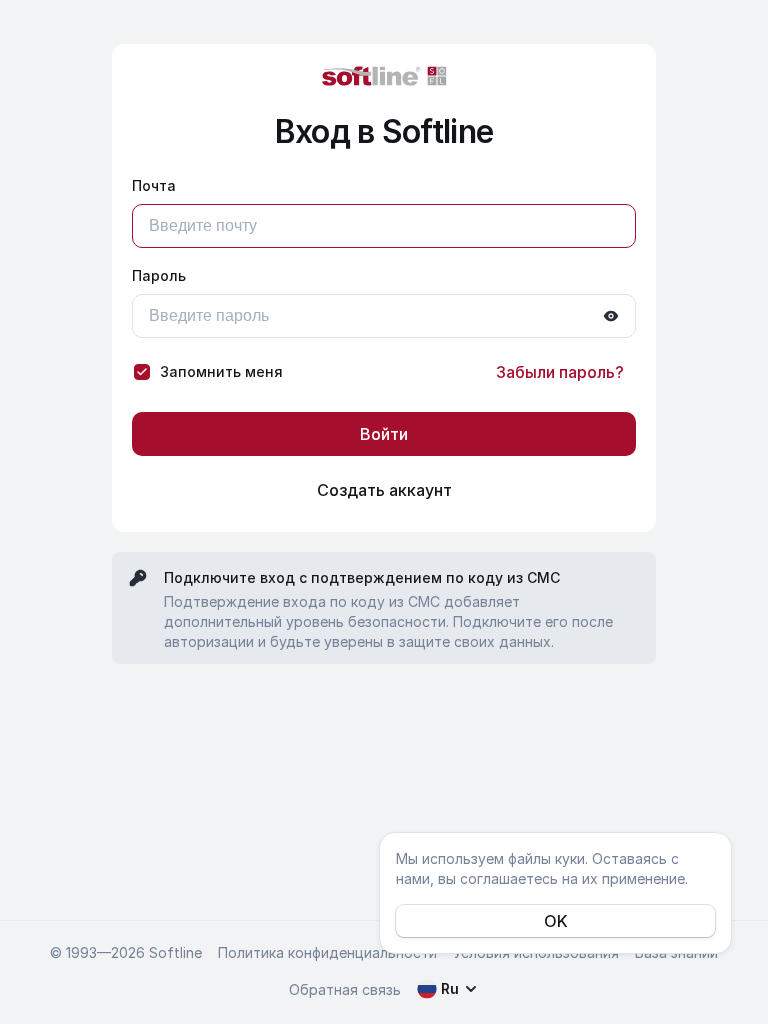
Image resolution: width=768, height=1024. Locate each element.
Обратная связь (345, 989)
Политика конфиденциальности (327, 952)
